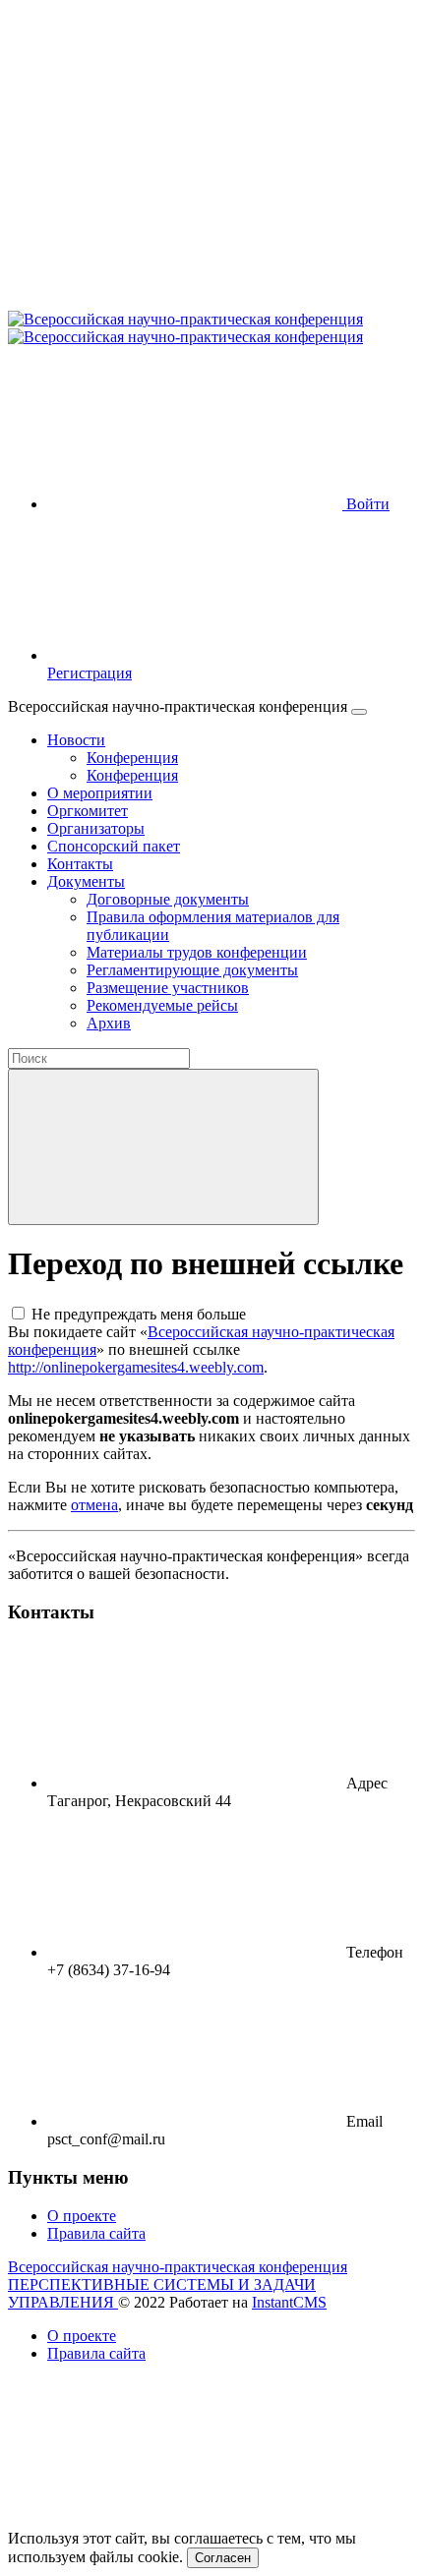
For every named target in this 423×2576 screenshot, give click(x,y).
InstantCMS (289, 2302)
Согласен (223, 2558)
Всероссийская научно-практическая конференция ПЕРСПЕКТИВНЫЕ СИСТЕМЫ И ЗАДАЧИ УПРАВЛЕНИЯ (178, 2284)
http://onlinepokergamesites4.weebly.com (136, 1367)
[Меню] (359, 712)
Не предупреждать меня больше (139, 1314)
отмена (94, 1505)
